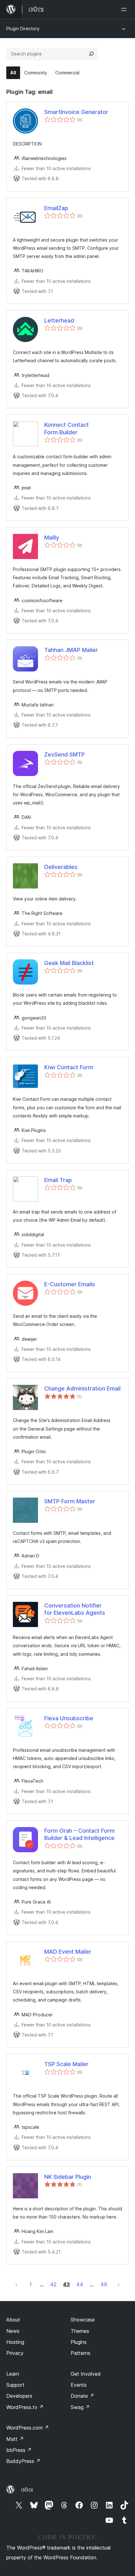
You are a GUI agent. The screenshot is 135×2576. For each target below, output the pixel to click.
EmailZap (56, 208)
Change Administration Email (82, 1388)
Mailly (52, 537)
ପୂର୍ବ (16, 2284)
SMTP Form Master (70, 1501)
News (13, 2331)
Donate (82, 2396)
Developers (19, 2396)
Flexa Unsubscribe (69, 1718)
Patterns (81, 2353)
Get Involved (86, 2374)
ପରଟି (119, 2284)
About (13, 2320)
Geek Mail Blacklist (69, 963)
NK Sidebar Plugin (68, 2177)
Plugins (79, 2342)
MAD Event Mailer (68, 1952)
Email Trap (58, 1180)
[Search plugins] (91, 54)
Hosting (15, 2342)
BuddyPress (23, 2461)
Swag (80, 2407)
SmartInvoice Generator (76, 112)
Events (79, 2385)
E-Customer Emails (70, 1284)
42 (53, 2284)
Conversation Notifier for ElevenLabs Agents (75, 1609)
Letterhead (59, 320)
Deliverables (61, 867)
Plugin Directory (23, 29)
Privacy (15, 2353)
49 (104, 2284)
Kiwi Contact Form (69, 1067)
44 (80, 2284)
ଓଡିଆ (27, 2490)
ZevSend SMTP (65, 754)
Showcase (83, 2320)
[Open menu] (125, 9)
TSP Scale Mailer (66, 2064)
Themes (80, 2331)
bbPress (19, 2450)
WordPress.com (28, 2428)
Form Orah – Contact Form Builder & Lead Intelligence (79, 1834)
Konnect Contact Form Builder (67, 428)
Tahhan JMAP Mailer (71, 650)
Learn (13, 2374)
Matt (15, 2439)
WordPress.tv (25, 2407)
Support (15, 2385)
